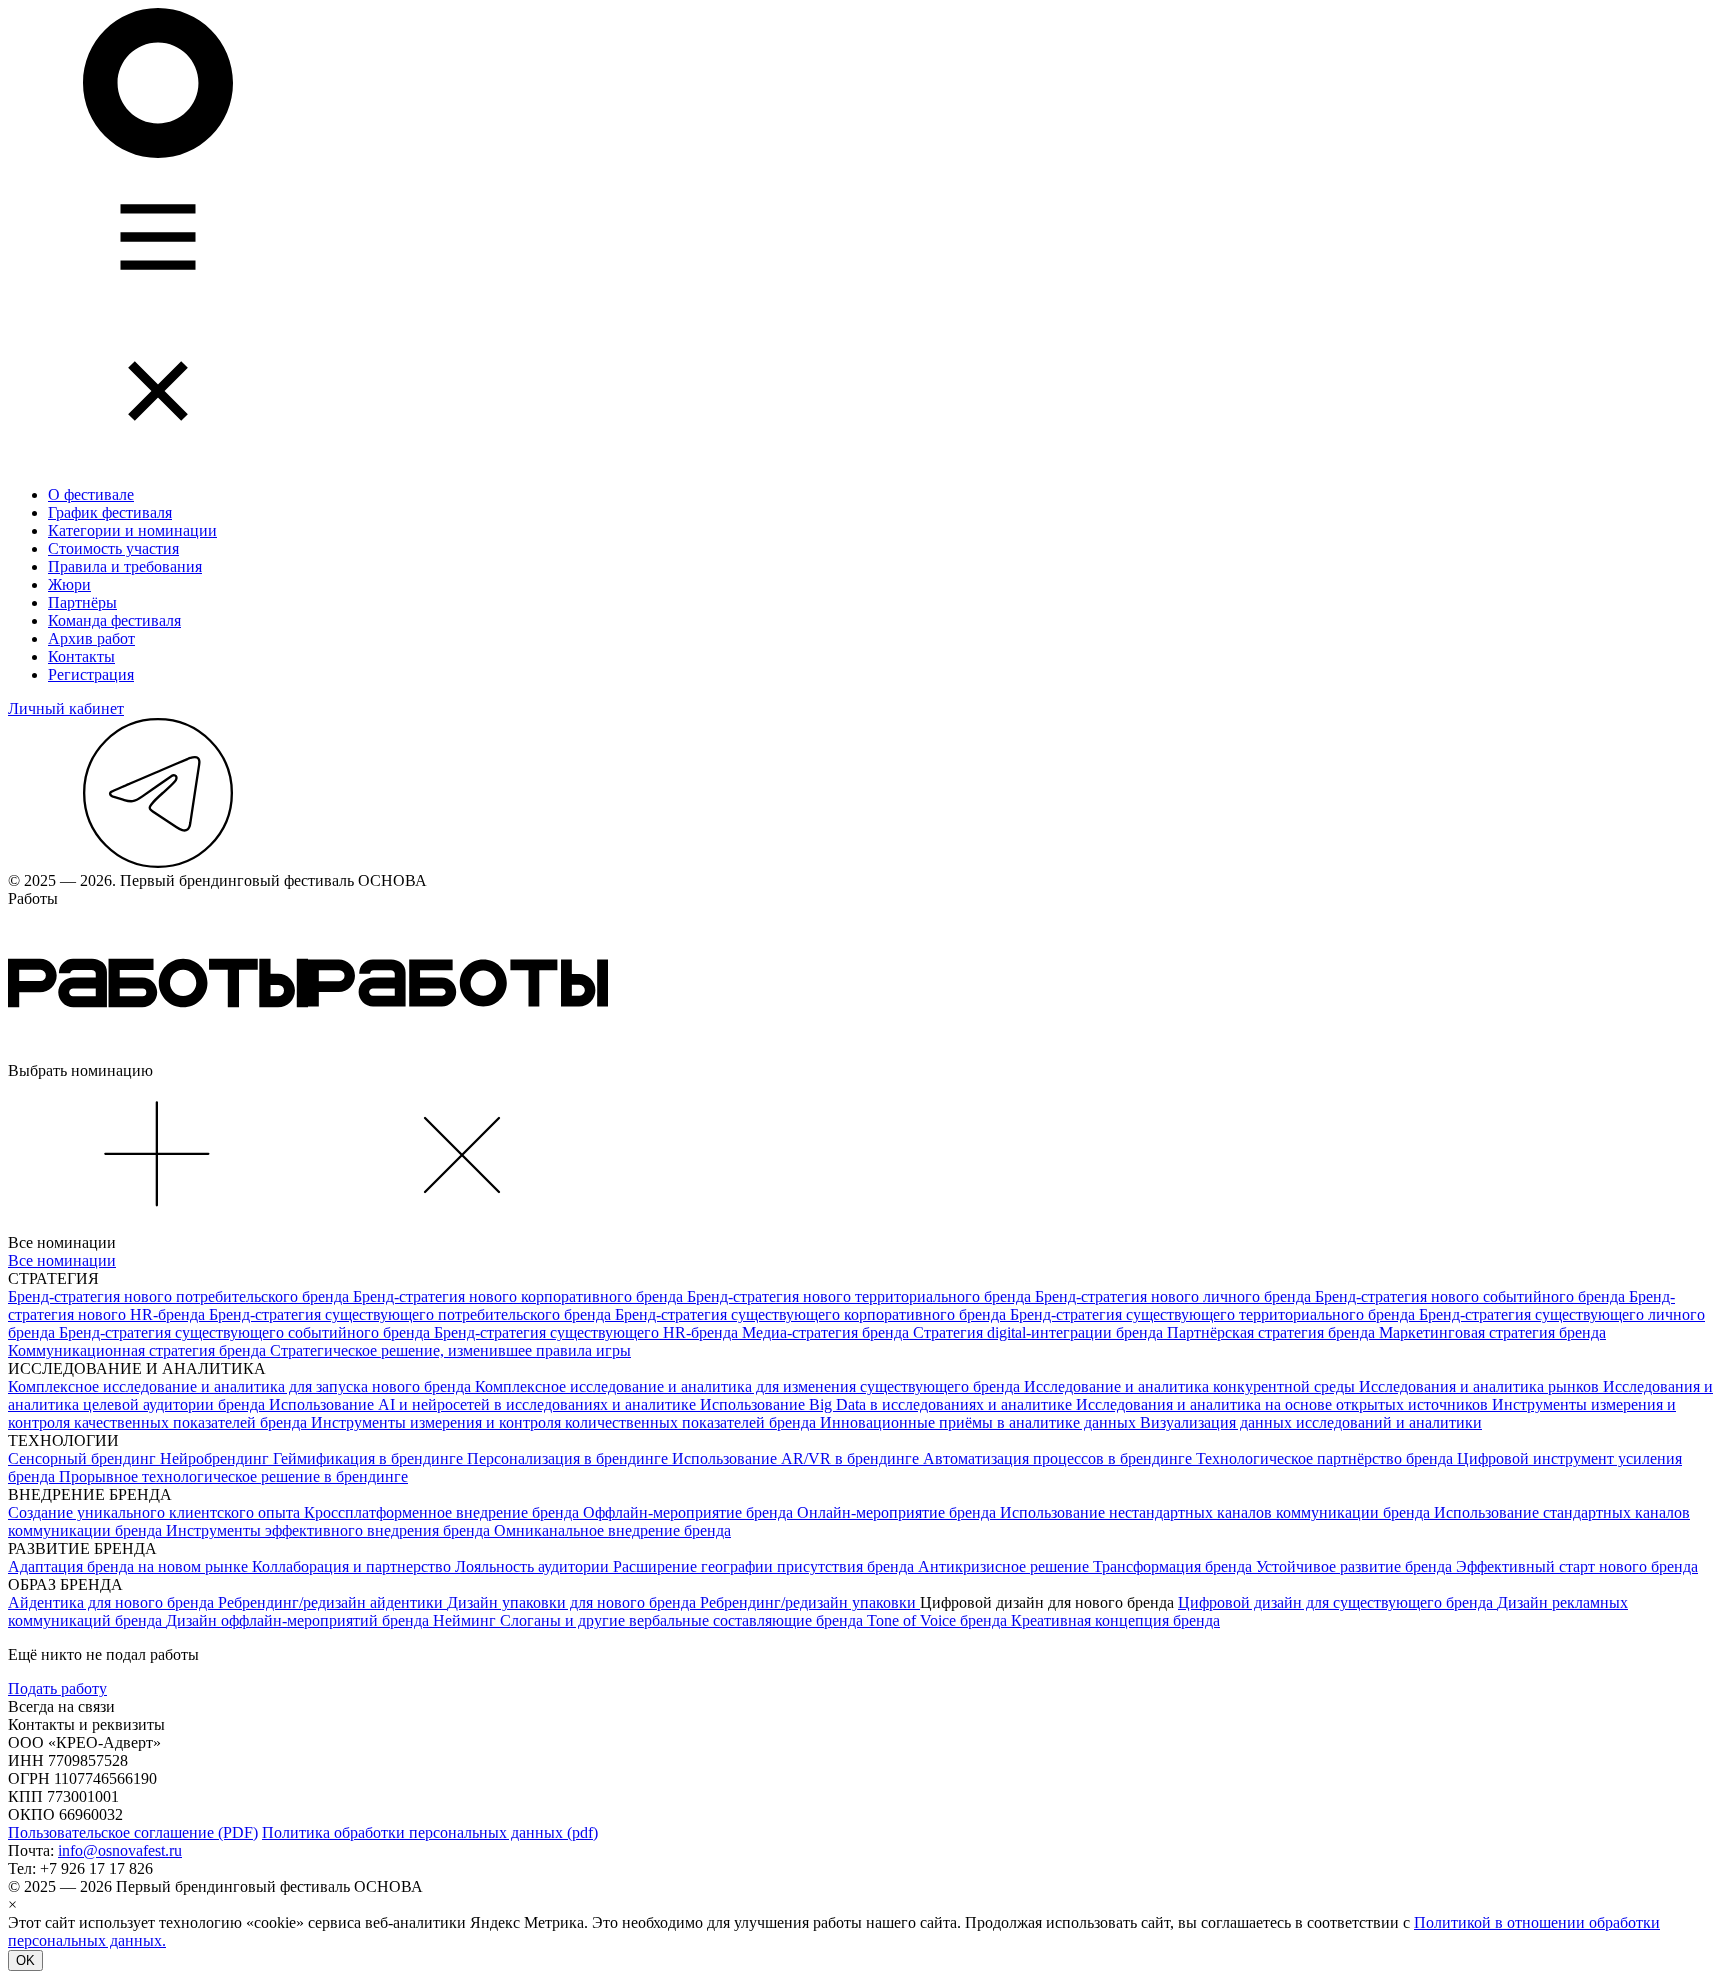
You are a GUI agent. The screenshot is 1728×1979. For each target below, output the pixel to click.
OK (25, 1960)
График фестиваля (110, 512)
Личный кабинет (66, 708)
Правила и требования (125, 566)
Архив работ (91, 638)
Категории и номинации (132, 530)
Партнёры (82, 602)
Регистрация (91, 674)
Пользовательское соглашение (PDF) (133, 1832)
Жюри (69, 584)
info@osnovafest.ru (120, 1850)
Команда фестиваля (114, 620)
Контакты (81, 656)
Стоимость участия (113, 548)
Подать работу (57, 1688)
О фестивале (91, 494)
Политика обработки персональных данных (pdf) (430, 1832)
